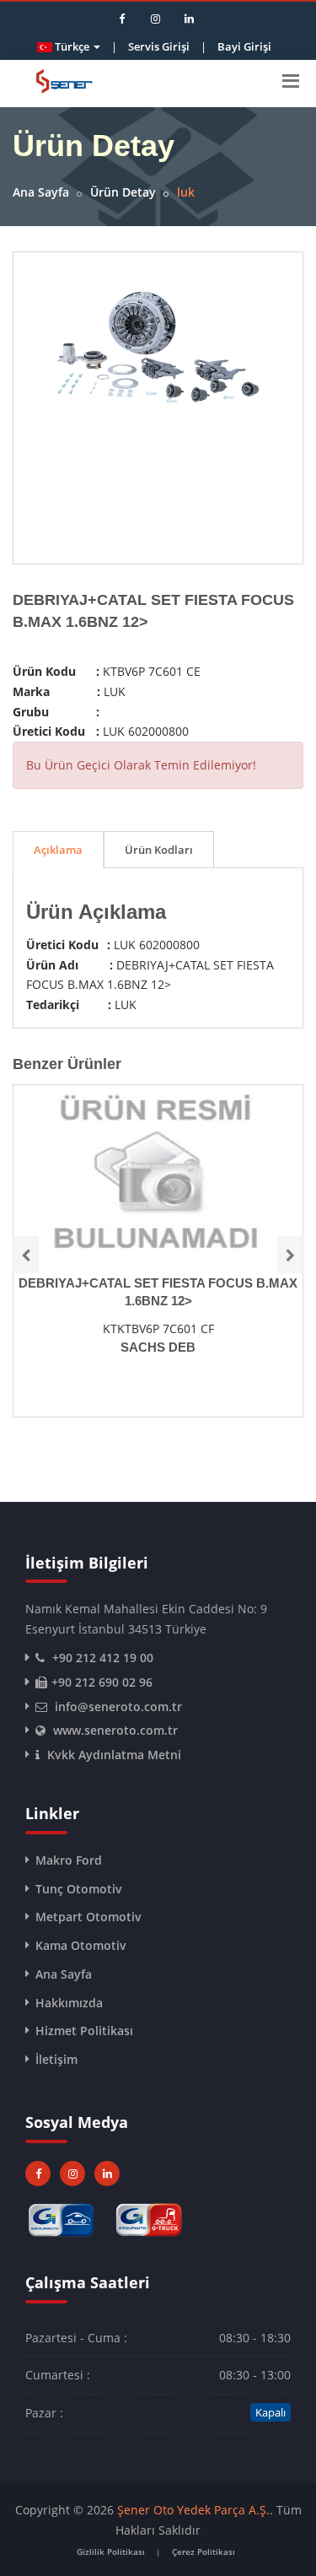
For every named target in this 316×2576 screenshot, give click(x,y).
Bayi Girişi (244, 46)
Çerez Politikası (204, 2552)
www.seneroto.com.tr (115, 1730)
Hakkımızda (69, 2003)
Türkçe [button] (72, 46)
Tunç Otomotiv (79, 1889)
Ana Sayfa (41, 192)
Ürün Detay (123, 192)
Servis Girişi (159, 46)
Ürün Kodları (159, 850)
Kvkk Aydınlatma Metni (114, 1755)
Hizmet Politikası (84, 2031)
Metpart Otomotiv (88, 1917)
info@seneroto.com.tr (118, 1707)
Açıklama (58, 850)
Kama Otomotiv (81, 1945)
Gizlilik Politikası (111, 2552)
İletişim (56, 2059)
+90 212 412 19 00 (103, 1658)
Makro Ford (69, 1860)
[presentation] (26, 1255)
